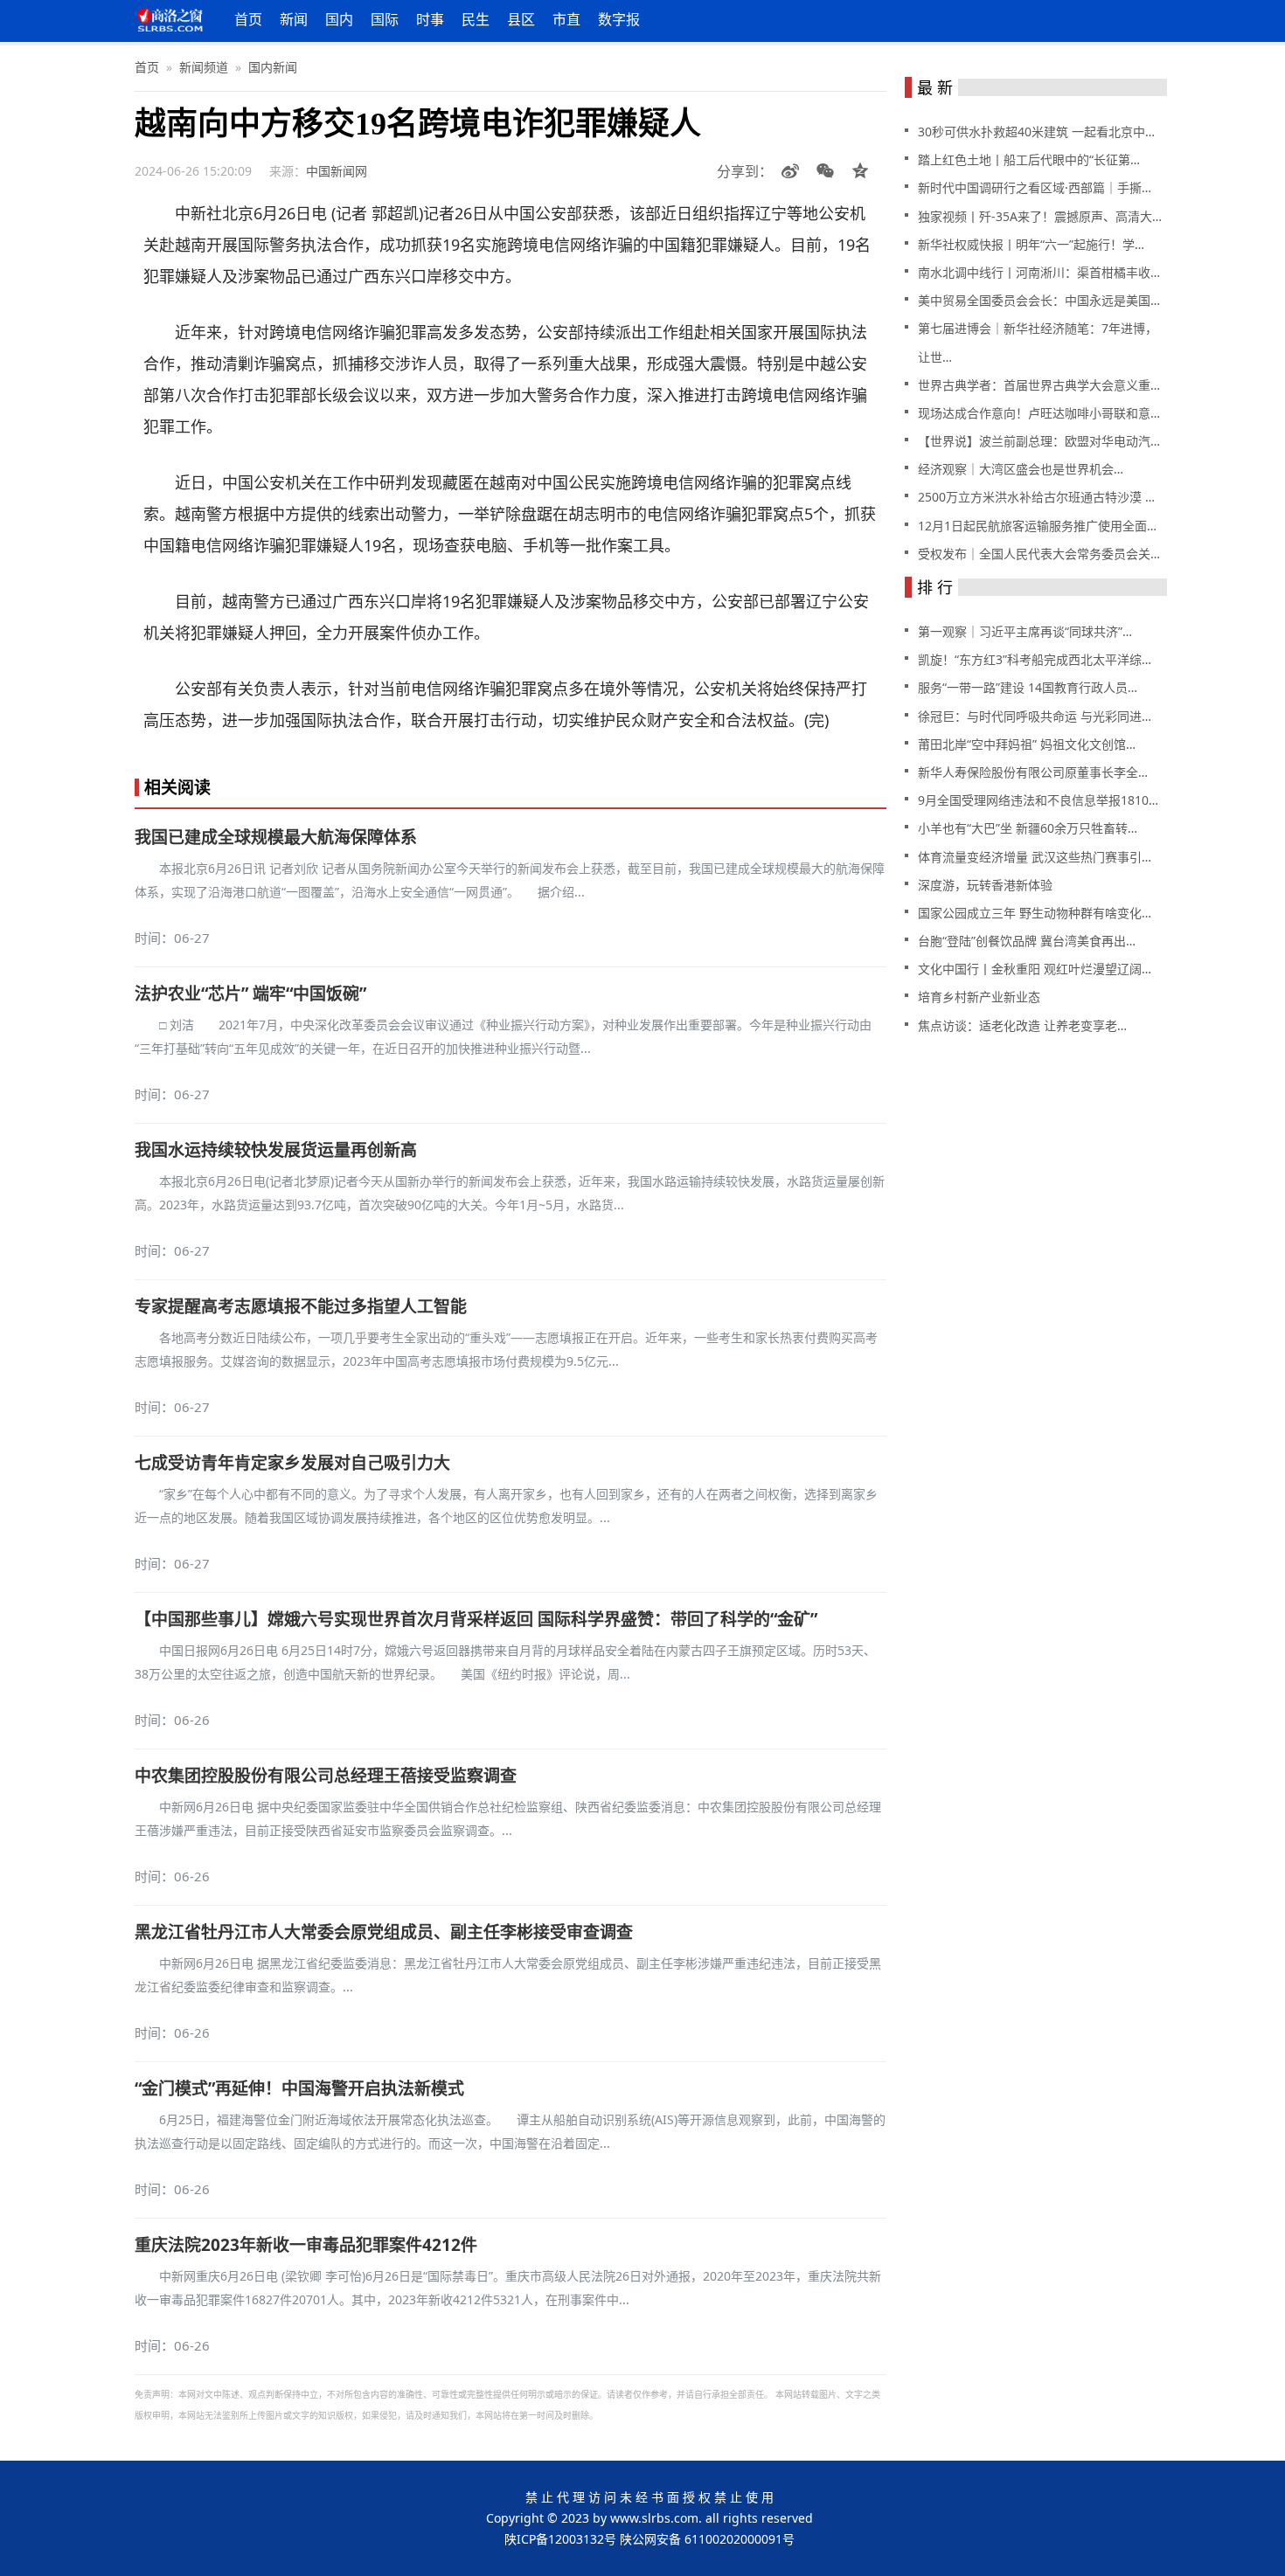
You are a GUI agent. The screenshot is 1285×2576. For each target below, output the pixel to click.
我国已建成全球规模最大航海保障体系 (276, 837)
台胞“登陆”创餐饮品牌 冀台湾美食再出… (1027, 941)
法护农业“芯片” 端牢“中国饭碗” (250, 994)
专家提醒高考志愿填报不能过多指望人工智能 (301, 1306)
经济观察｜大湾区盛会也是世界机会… (1021, 469)
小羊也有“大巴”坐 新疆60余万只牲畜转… (1028, 828)
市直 (566, 19)
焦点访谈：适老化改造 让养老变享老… (1022, 1025)
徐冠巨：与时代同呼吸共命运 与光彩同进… (1035, 716)
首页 (248, 19)
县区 (521, 19)
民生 (476, 19)
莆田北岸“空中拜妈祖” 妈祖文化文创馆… (1027, 744)
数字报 (619, 19)
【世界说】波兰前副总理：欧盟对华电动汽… (1039, 441)
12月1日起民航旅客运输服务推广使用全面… (1037, 526)
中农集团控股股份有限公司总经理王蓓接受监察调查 (326, 1776)
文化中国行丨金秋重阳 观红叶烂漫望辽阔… (1035, 969)
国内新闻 (273, 67)
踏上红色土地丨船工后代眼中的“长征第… (1029, 159)
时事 (430, 19)
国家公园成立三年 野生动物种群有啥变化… (1035, 913)
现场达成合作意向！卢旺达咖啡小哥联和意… (1039, 413)
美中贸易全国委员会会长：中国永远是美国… (1039, 300)
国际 (385, 19)
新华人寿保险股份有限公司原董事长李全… (1033, 772)
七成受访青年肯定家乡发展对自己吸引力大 (292, 1463)
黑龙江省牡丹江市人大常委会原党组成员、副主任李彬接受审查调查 (384, 1932)
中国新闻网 (337, 171)
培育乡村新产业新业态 (979, 997)
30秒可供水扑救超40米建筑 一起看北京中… (1036, 132)
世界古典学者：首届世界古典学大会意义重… (1039, 385)
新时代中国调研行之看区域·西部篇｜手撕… (1035, 187)
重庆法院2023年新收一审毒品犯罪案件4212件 (306, 2245)
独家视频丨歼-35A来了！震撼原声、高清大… (1040, 216)
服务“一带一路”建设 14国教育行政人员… (1028, 687)
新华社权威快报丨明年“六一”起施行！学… (1031, 244)
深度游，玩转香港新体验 (985, 885)
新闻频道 (204, 67)
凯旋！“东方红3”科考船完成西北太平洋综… (1035, 659)
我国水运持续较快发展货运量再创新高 (276, 1150)
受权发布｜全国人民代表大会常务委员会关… (1039, 554)
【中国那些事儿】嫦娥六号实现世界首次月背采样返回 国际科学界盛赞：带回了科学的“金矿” (476, 1619)
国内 (339, 19)
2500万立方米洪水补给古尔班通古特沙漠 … (1036, 497)
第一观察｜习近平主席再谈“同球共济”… (1025, 631)
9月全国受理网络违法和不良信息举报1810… (1038, 800)
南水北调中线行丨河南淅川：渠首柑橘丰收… (1039, 272)
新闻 (294, 19)
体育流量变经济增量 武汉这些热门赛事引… (1035, 857)
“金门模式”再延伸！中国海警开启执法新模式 (299, 2088)
